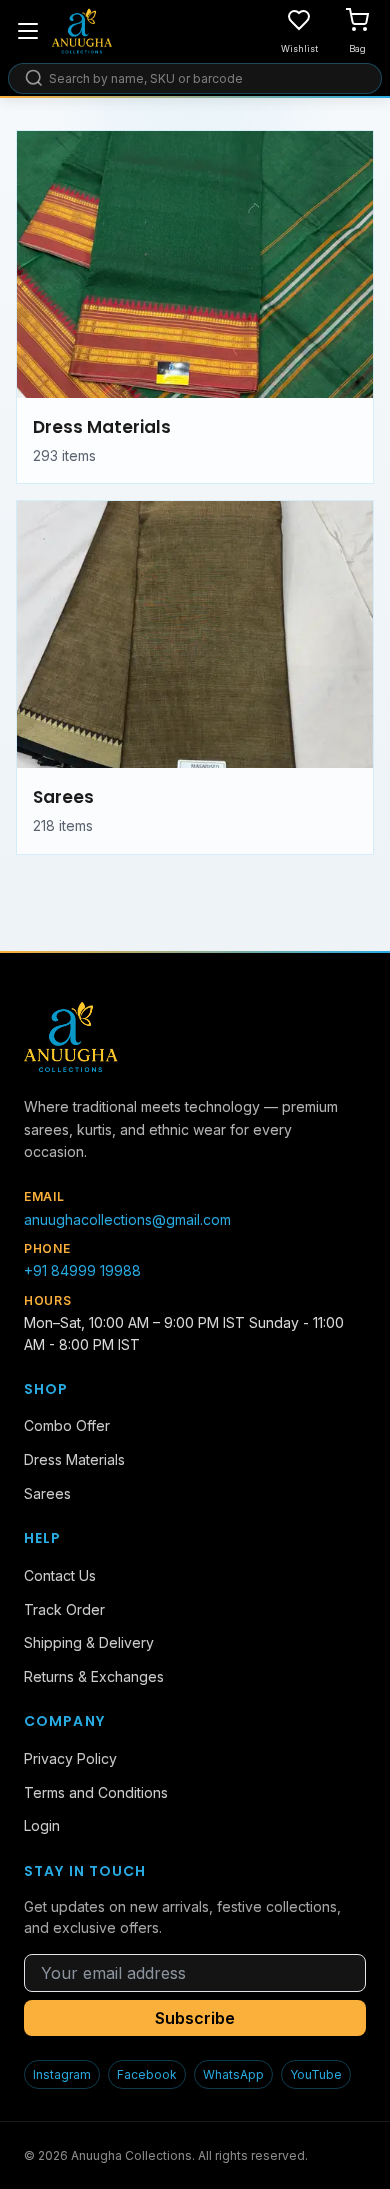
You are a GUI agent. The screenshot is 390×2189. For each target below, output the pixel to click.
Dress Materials (74, 1459)
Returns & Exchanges (94, 1676)
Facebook (147, 2074)
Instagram (62, 2074)
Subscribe (195, 2018)
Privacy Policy (70, 1758)
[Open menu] (28, 31)
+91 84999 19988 (82, 1270)
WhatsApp (233, 2074)
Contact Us (60, 1575)
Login (42, 1825)
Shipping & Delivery (89, 1642)
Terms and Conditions (96, 1792)
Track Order (64, 1609)
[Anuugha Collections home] (82, 31)
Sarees (47, 1493)
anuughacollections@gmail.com (127, 1219)
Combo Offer (67, 1425)
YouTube (316, 2074)
